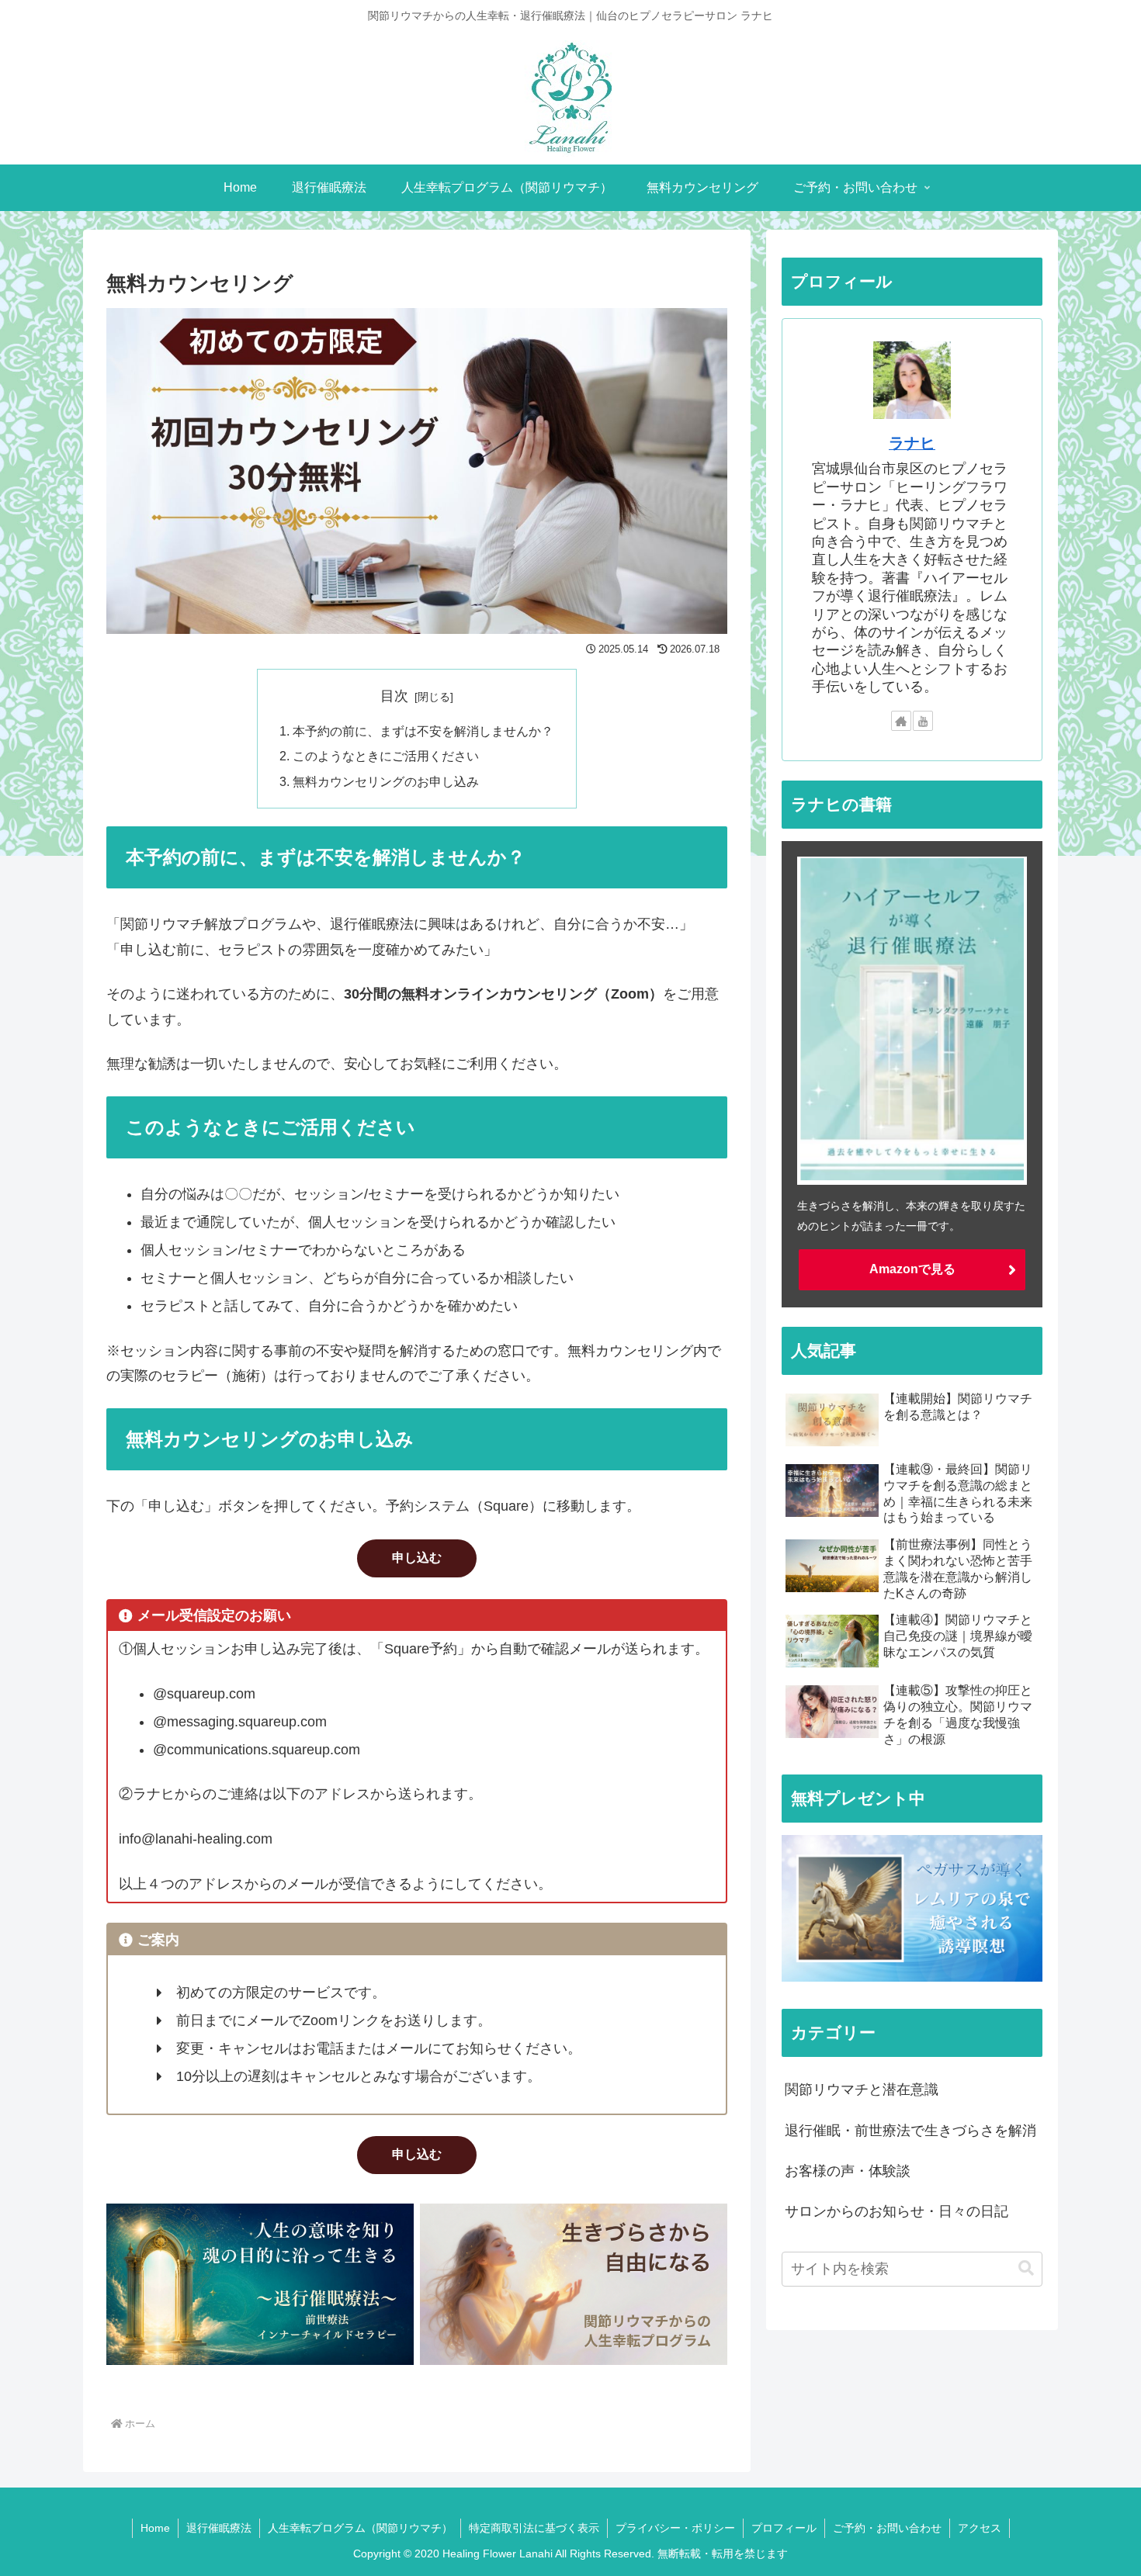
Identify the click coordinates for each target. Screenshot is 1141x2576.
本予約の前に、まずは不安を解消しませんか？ (423, 731)
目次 (394, 696)
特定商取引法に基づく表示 (534, 2528)
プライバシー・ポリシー (675, 2528)
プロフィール (784, 2528)
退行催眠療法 (219, 2528)
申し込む (417, 1558)
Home (155, 2528)
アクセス (980, 2528)
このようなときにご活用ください (386, 756)
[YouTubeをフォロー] (923, 721)
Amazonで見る (912, 1269)
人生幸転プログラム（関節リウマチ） (360, 2528)
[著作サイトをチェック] (901, 721)
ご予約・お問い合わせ (887, 2528)
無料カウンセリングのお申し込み (386, 781)
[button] (1026, 2268)
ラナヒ (912, 443)
